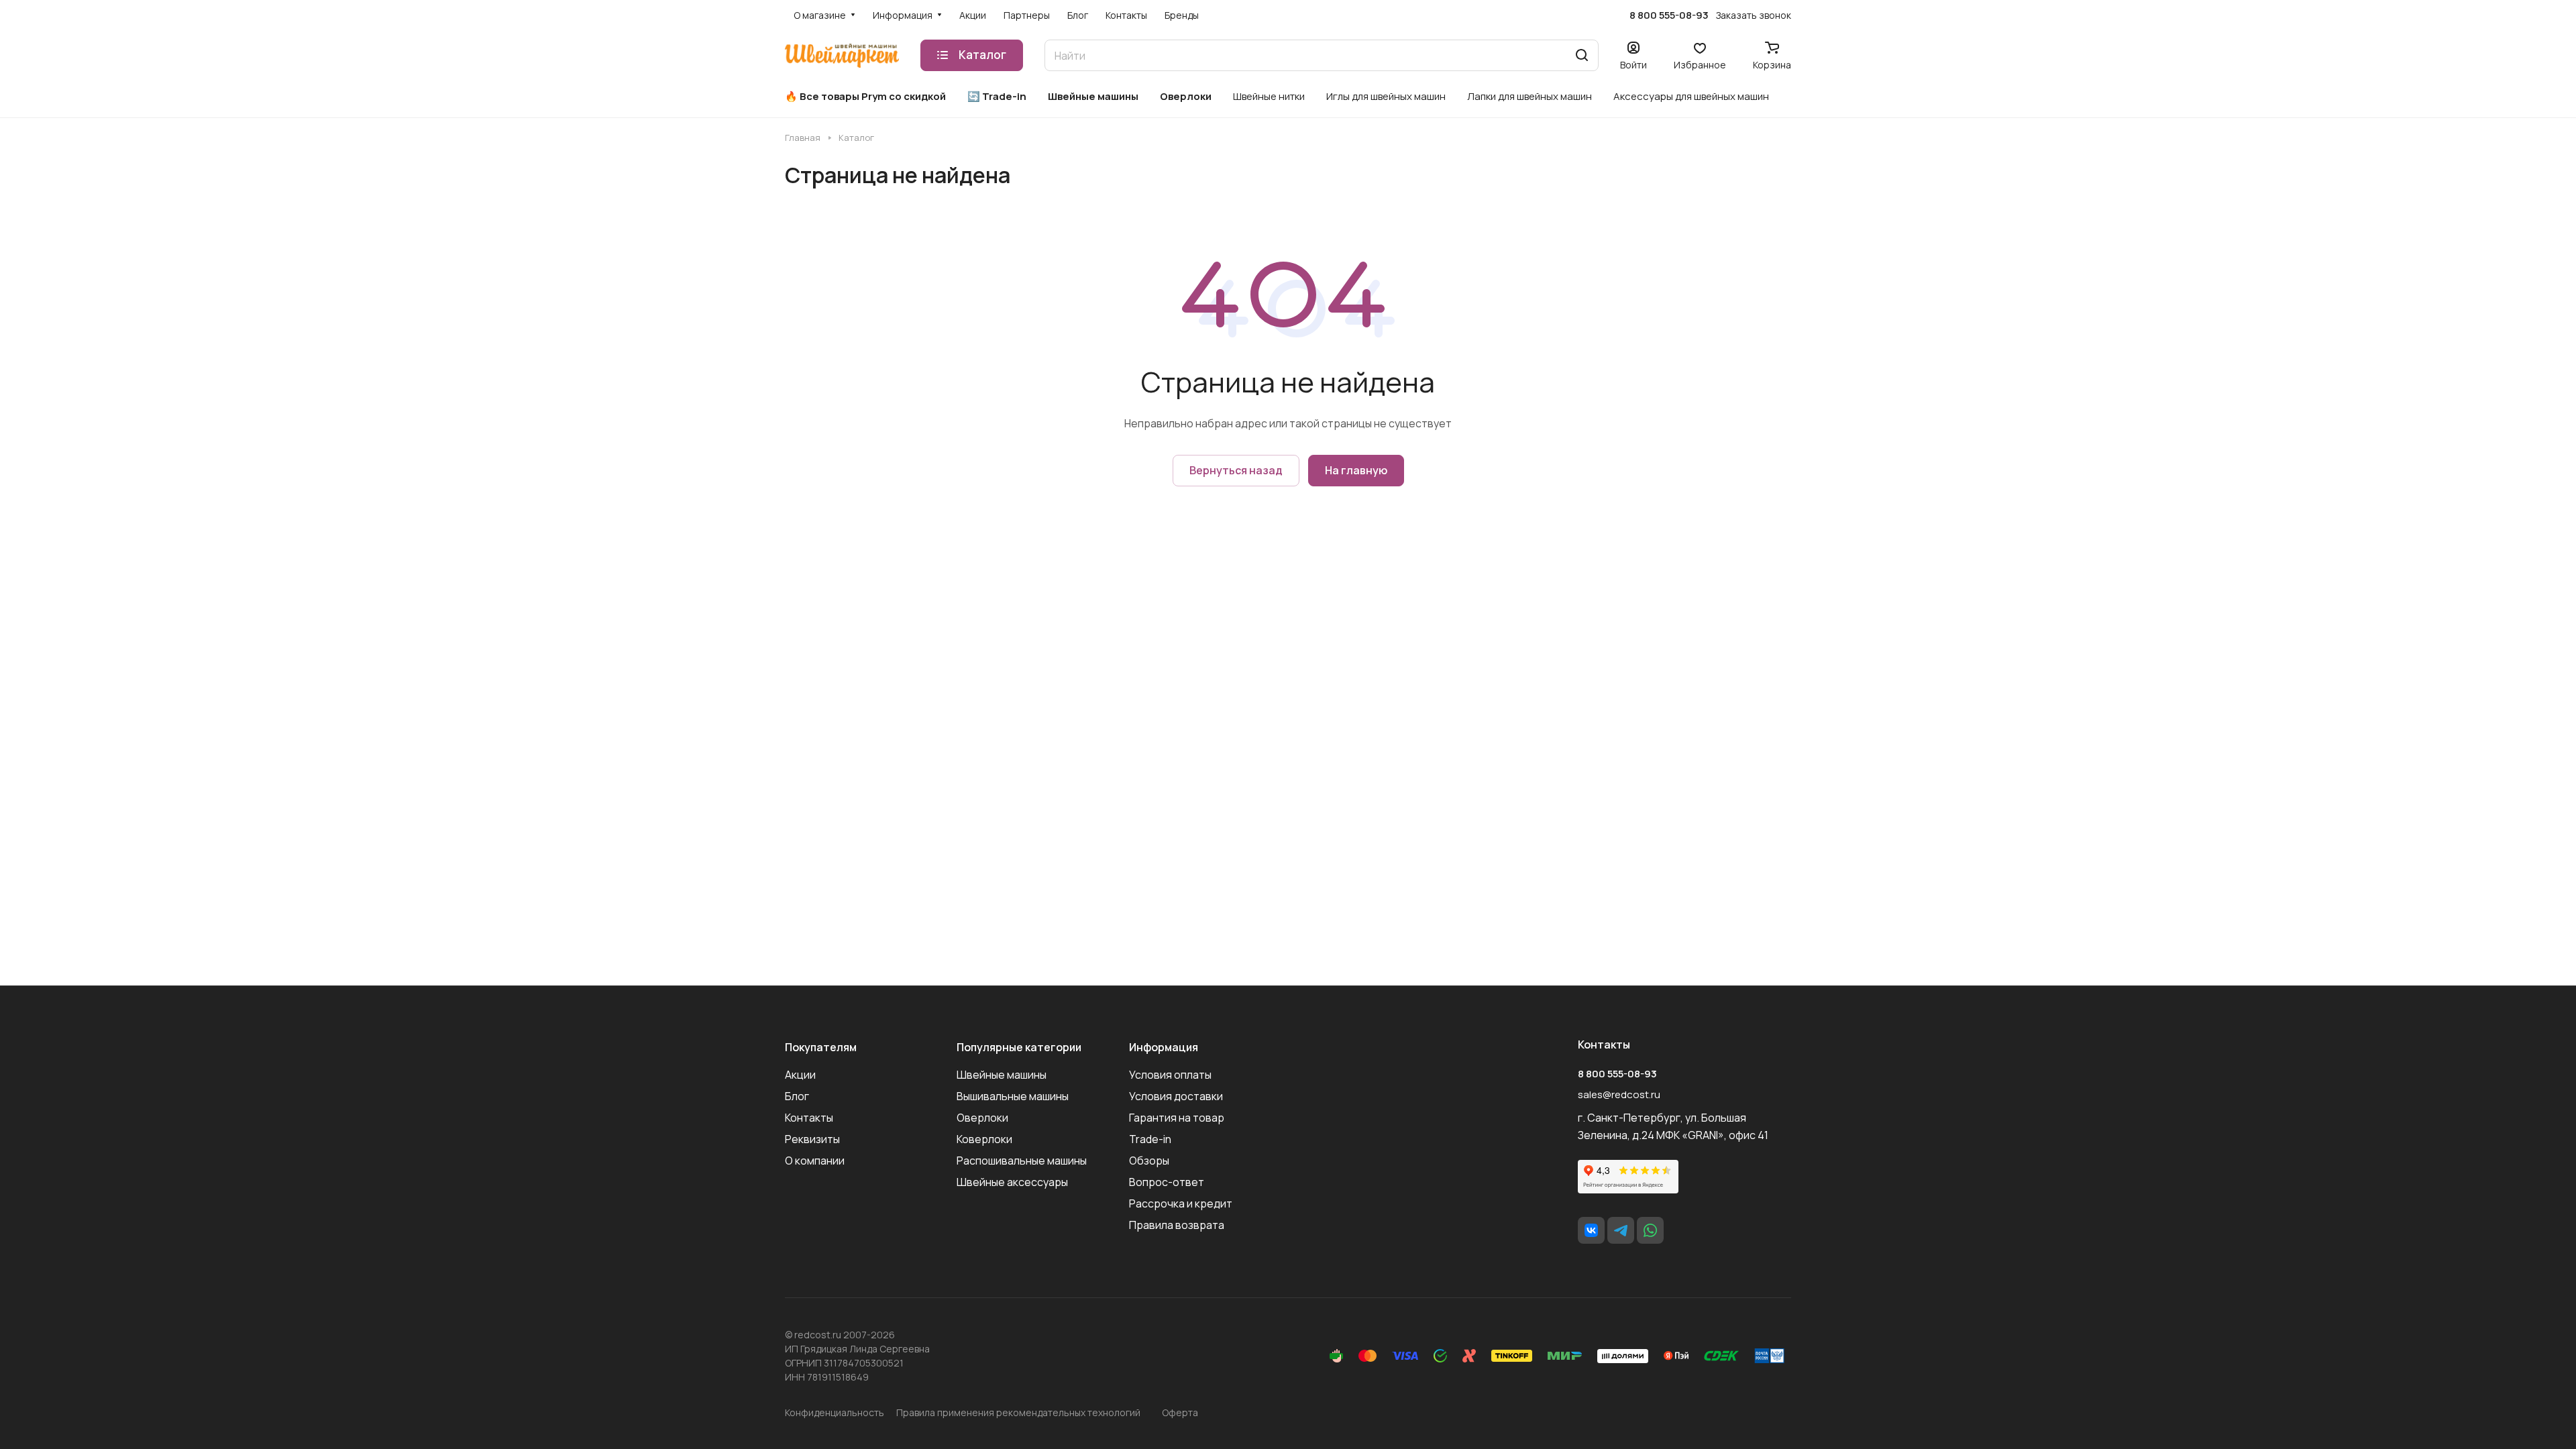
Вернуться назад (1236, 470)
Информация (1164, 1047)
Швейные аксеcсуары (1012, 1182)
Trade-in (1150, 1139)
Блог (797, 1096)
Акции (800, 1075)
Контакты (809, 1118)
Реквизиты (812, 1139)
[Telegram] (1621, 1230)
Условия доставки (1176, 1096)
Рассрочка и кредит (1181, 1203)
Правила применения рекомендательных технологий (1018, 1412)
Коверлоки (984, 1139)
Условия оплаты (1170, 1075)
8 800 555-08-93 (1669, 15)
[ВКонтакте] (1591, 1230)
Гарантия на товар (1177, 1118)
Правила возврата (1177, 1225)
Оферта (1180, 1412)
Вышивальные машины (1013, 1096)
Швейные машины (1002, 1075)
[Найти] (1582, 55)
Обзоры (1149, 1161)
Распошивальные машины (1022, 1161)
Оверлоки (982, 1118)
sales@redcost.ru (1619, 1094)
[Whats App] (1650, 1230)
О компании (815, 1161)
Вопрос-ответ (1167, 1182)
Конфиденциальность (835, 1412)
